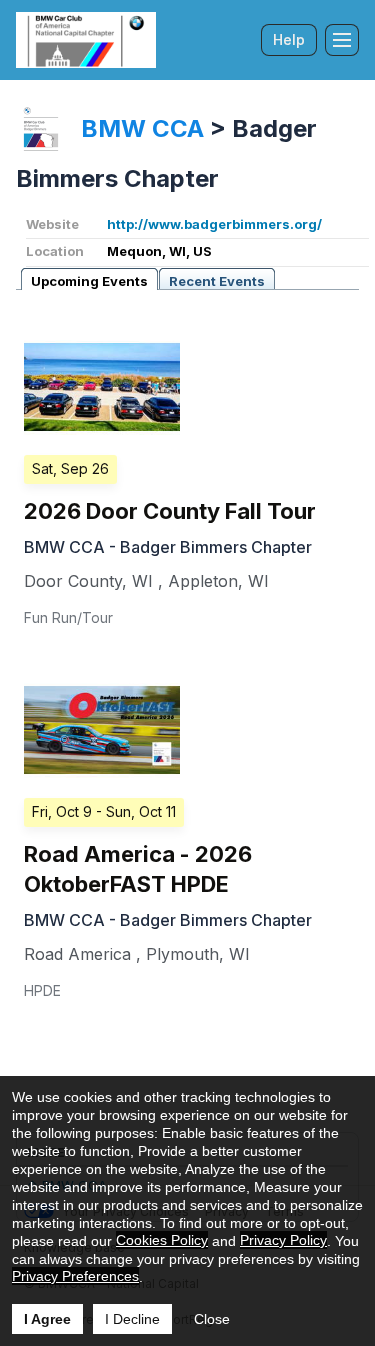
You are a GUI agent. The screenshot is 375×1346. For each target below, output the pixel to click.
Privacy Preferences (75, 1276)
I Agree (47, 1319)
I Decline (132, 1319)
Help (289, 39)
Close (212, 1319)
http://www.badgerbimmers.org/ (214, 224)
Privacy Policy (283, 1240)
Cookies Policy (162, 1240)
